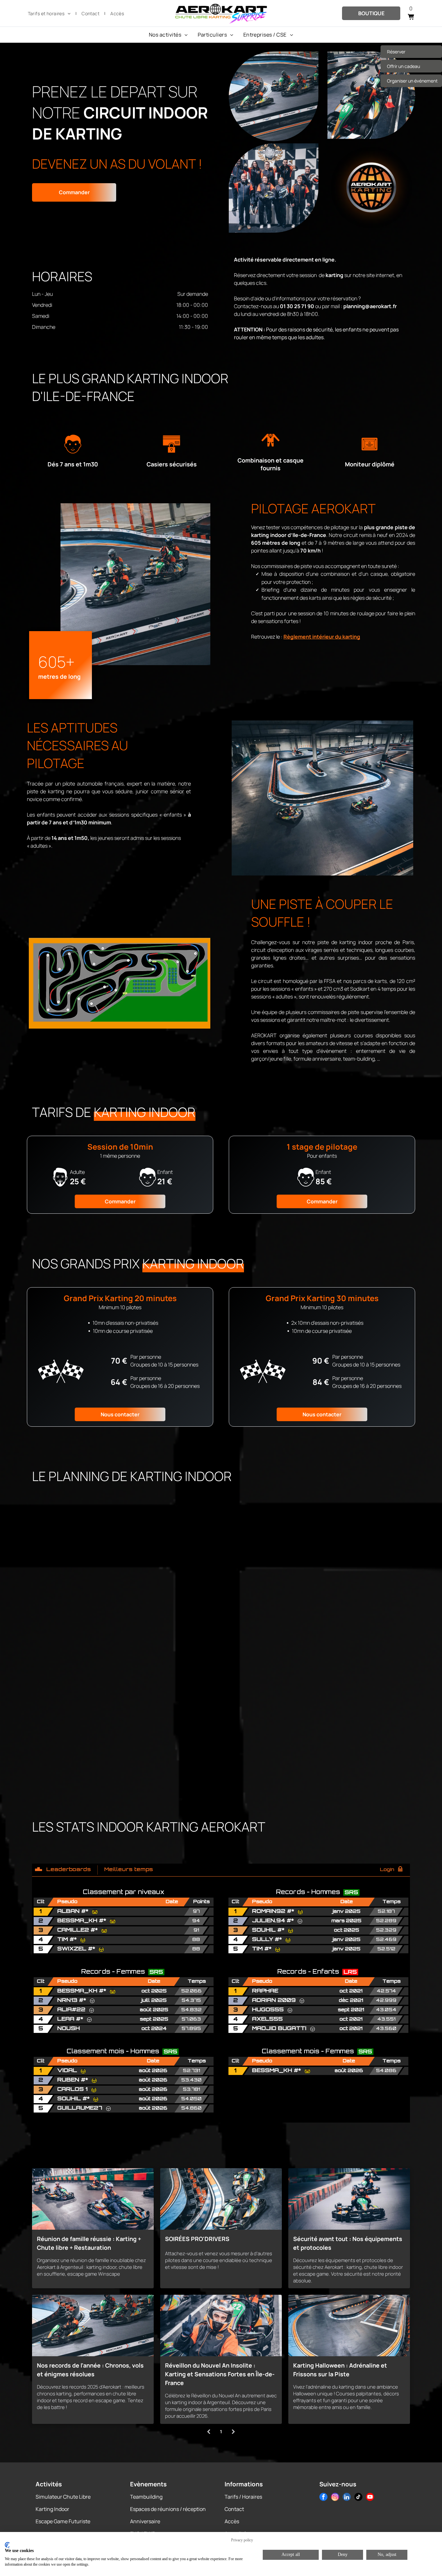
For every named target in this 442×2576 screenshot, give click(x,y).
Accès (232, 2521)
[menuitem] (50, 13)
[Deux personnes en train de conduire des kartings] (221, 2199)
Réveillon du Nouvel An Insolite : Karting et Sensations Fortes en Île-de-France (220, 2374)
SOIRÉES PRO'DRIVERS (197, 2239)
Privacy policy (242, 2540)
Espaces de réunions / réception (168, 2509)
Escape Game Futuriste (63, 2521)
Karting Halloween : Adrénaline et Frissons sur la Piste (340, 2370)
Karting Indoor (52, 2509)
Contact (234, 2509)
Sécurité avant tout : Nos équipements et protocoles (348, 2243)
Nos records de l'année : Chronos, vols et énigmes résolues (90, 2370)
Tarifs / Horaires (243, 2497)
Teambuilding (146, 2497)
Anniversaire (145, 2521)
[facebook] (323, 2498)
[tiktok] (358, 2498)
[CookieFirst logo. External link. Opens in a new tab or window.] (7, 2545)
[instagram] (335, 2498)
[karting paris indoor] (221, 2325)
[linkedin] (347, 2498)
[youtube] (370, 2498)
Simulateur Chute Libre (63, 2497)
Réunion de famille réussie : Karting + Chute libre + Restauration (89, 2243)
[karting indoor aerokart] (349, 2325)
